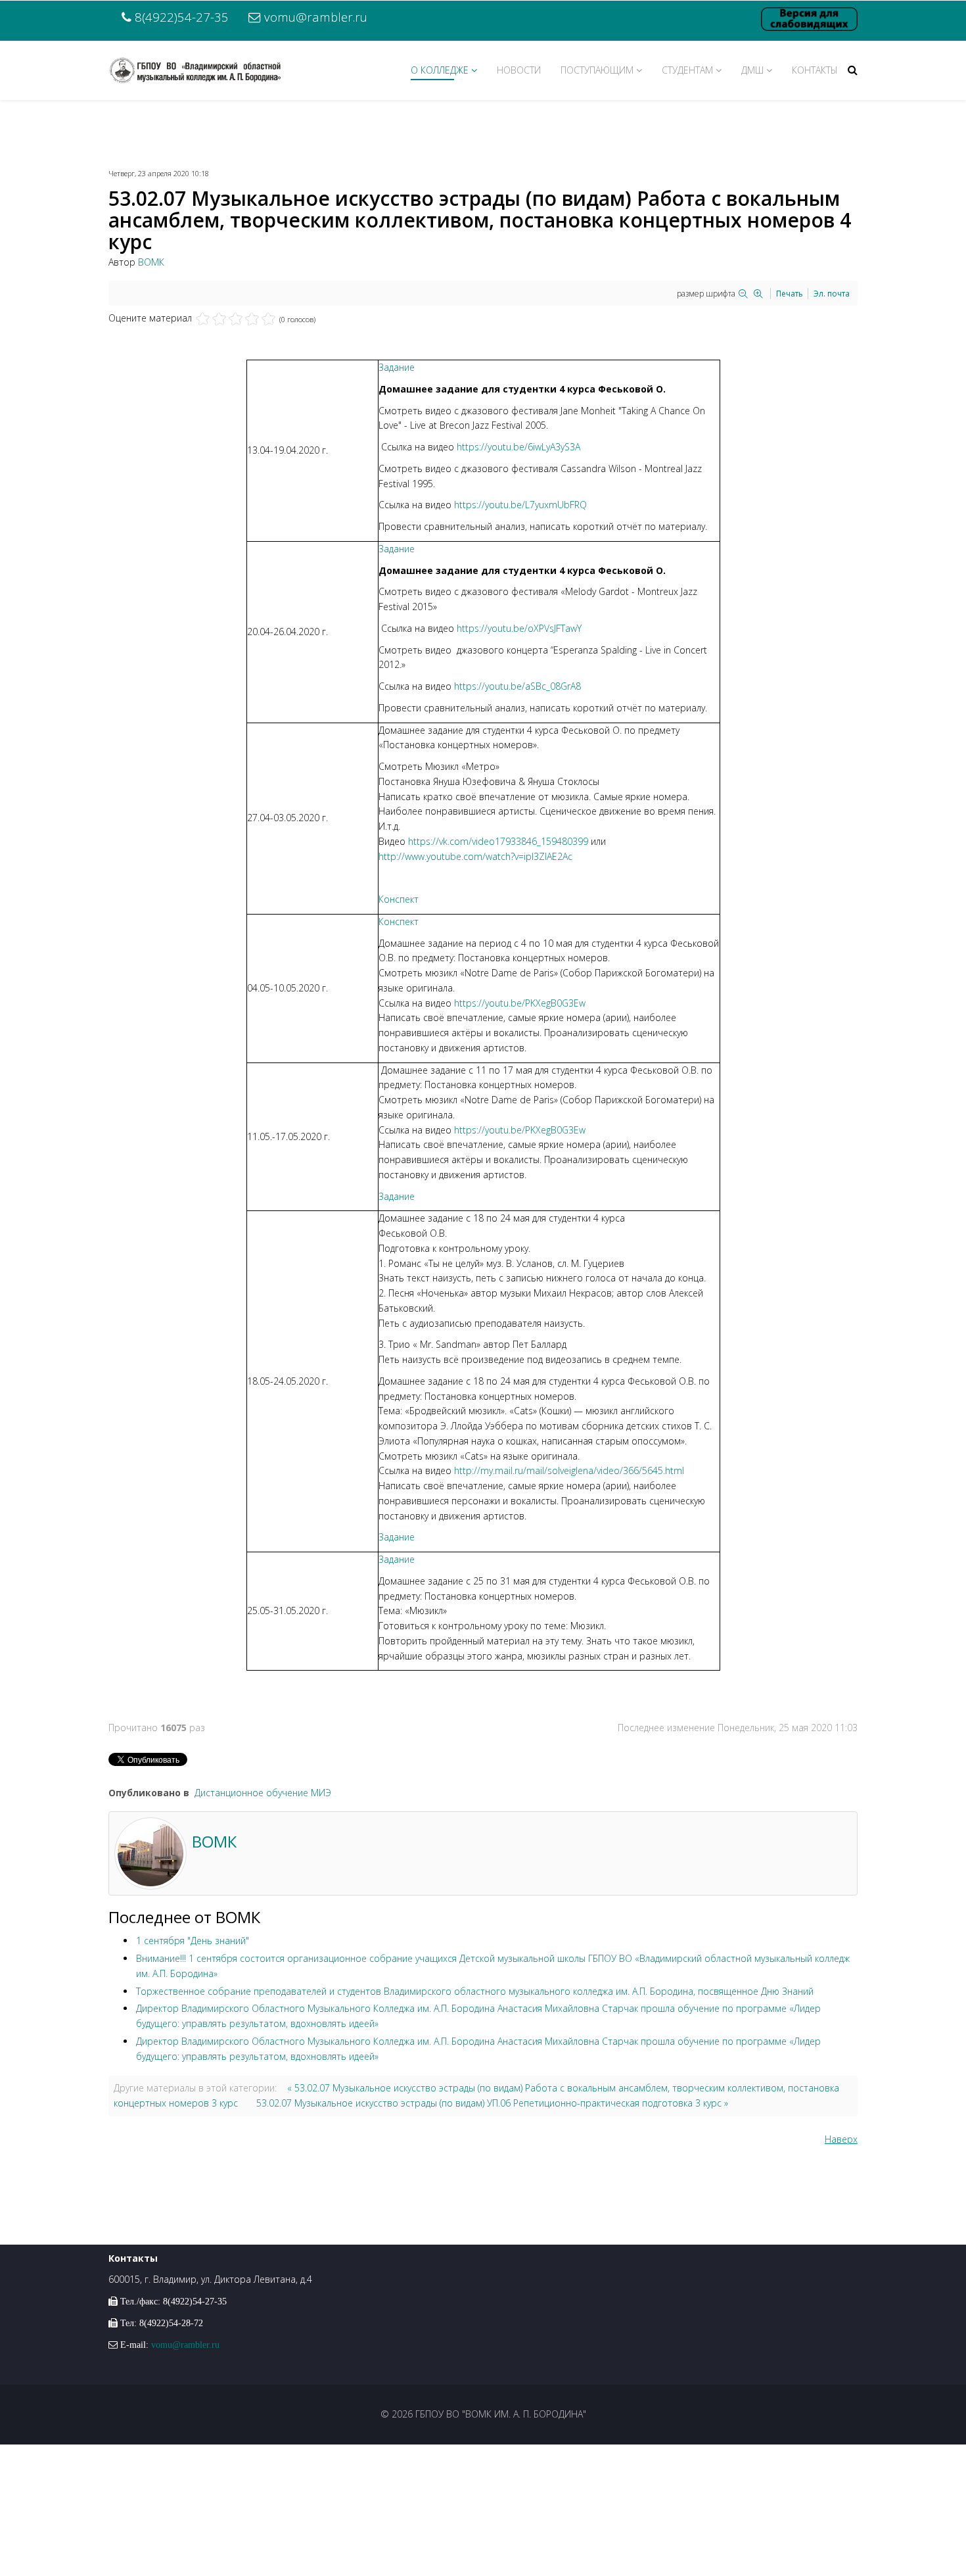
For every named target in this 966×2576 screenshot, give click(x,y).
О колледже (440, 70)
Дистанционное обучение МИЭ (263, 1793)
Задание (397, 367)
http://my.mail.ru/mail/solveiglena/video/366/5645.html (569, 1470)
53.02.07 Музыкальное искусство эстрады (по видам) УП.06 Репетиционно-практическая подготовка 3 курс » (492, 2103)
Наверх (841, 2139)
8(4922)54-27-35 (182, 17)
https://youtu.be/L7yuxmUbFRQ (520, 505)
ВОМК (151, 262)
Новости (519, 70)
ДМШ (752, 70)
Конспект (399, 899)
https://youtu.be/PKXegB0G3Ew (520, 1003)
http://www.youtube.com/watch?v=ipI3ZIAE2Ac (475, 856)
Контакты (815, 70)
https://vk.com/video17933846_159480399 (498, 841)
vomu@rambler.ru (316, 17)
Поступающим (597, 70)
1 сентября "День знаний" (193, 1941)
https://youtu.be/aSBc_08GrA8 (517, 686)
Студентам (687, 70)
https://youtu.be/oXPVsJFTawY (519, 628)
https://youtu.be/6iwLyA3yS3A (518, 447)
